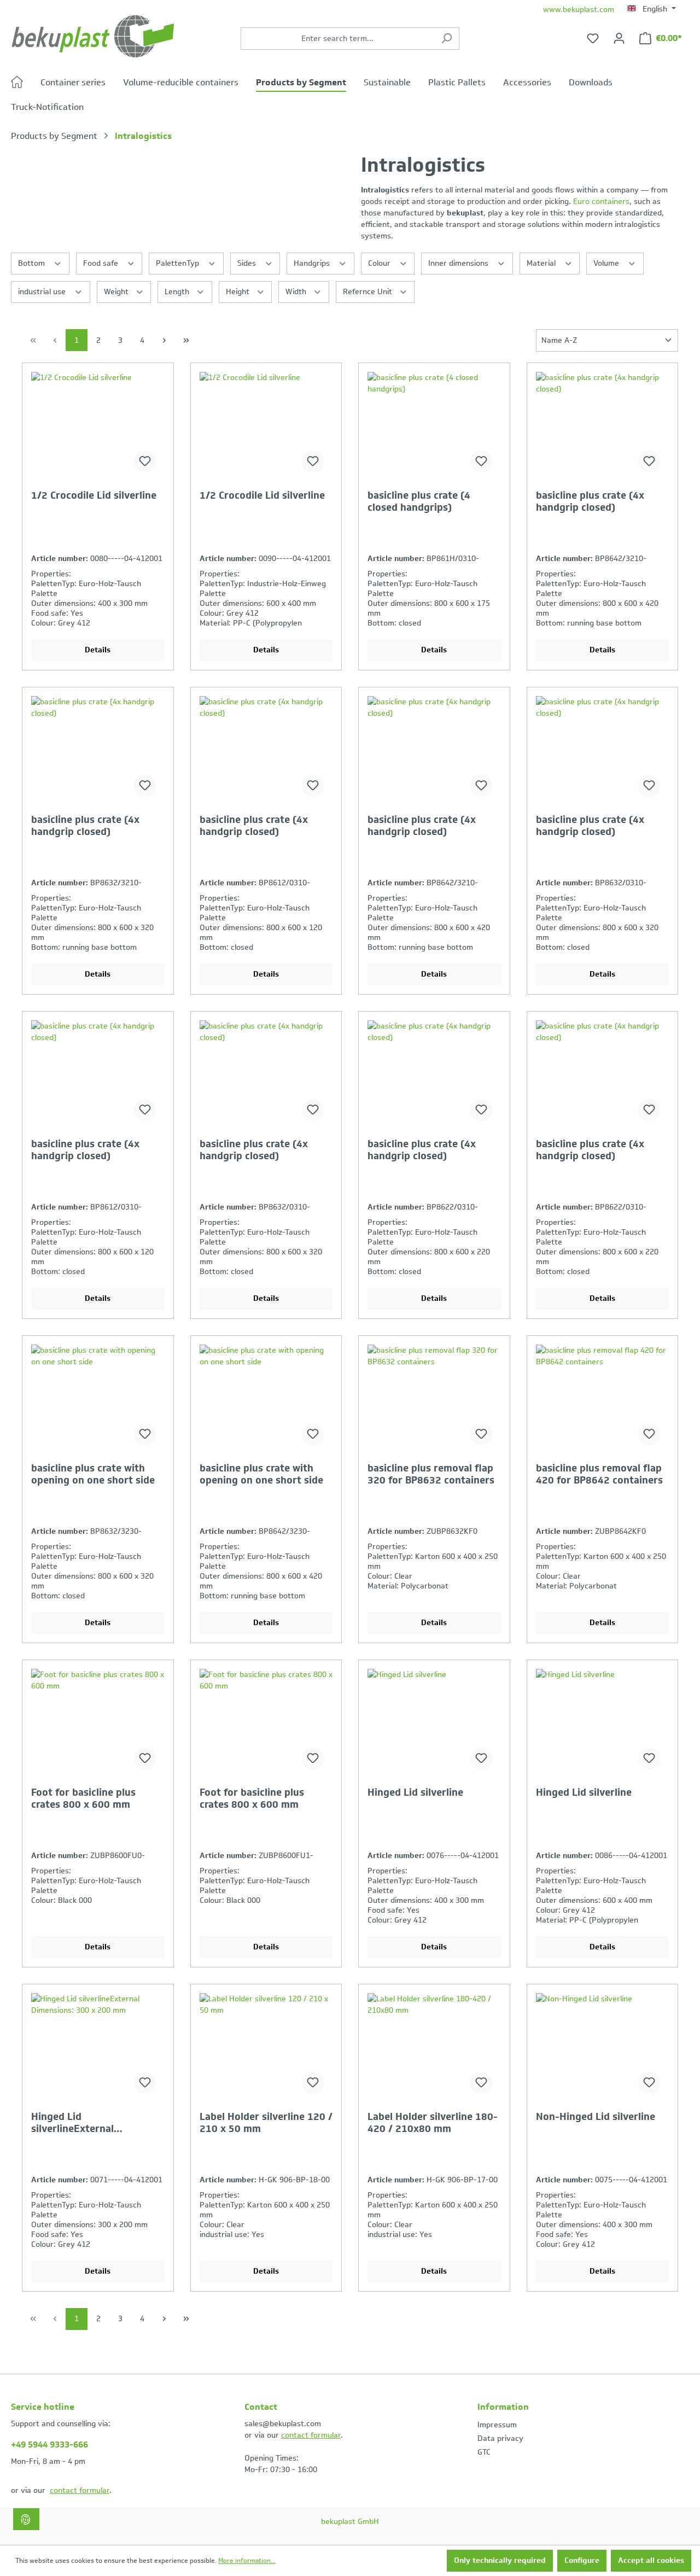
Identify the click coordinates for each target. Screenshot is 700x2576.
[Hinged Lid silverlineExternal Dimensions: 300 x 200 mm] (98, 2048)
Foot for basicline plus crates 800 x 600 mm (83, 1798)
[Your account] (619, 39)
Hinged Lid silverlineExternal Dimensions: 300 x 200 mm (95, 2123)
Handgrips (313, 263)
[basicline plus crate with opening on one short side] (98, 1399)
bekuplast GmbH (350, 2522)
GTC (484, 2452)
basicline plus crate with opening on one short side (93, 1474)
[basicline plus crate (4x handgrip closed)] (603, 427)
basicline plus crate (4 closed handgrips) (419, 501)
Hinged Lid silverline (415, 1793)
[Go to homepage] (93, 36)
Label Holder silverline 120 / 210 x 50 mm (266, 2123)
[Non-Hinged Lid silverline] (603, 2048)
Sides (248, 263)
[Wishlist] (593, 39)
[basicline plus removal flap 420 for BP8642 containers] (603, 1399)
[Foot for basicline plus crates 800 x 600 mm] (98, 1724)
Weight (117, 292)
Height (239, 292)
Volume (607, 263)
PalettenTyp (179, 263)
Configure (582, 2560)
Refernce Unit (369, 292)
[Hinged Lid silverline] (434, 1724)
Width (297, 292)
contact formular (80, 2490)
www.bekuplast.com (579, 10)
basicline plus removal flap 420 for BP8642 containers (599, 1474)
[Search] (447, 39)
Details (98, 650)
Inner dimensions (459, 263)
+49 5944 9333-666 (49, 2444)
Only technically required (500, 2560)
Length (178, 292)
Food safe (102, 263)
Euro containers (601, 201)
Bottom (33, 263)
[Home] (26, 84)
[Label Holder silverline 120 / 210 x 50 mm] (266, 2048)
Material (542, 263)
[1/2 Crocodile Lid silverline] (98, 427)
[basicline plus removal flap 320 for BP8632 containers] (434, 1399)
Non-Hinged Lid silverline (596, 2117)
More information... (247, 2561)
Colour (380, 263)
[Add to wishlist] (145, 462)
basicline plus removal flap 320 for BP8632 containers (431, 1474)
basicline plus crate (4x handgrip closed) (590, 501)
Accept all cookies (651, 2560)
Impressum (497, 2425)
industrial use (43, 292)
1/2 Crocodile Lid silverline (94, 496)
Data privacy (500, 2438)
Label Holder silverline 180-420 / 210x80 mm (433, 2123)
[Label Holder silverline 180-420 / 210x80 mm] (434, 2048)
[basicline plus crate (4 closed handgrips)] (434, 427)
